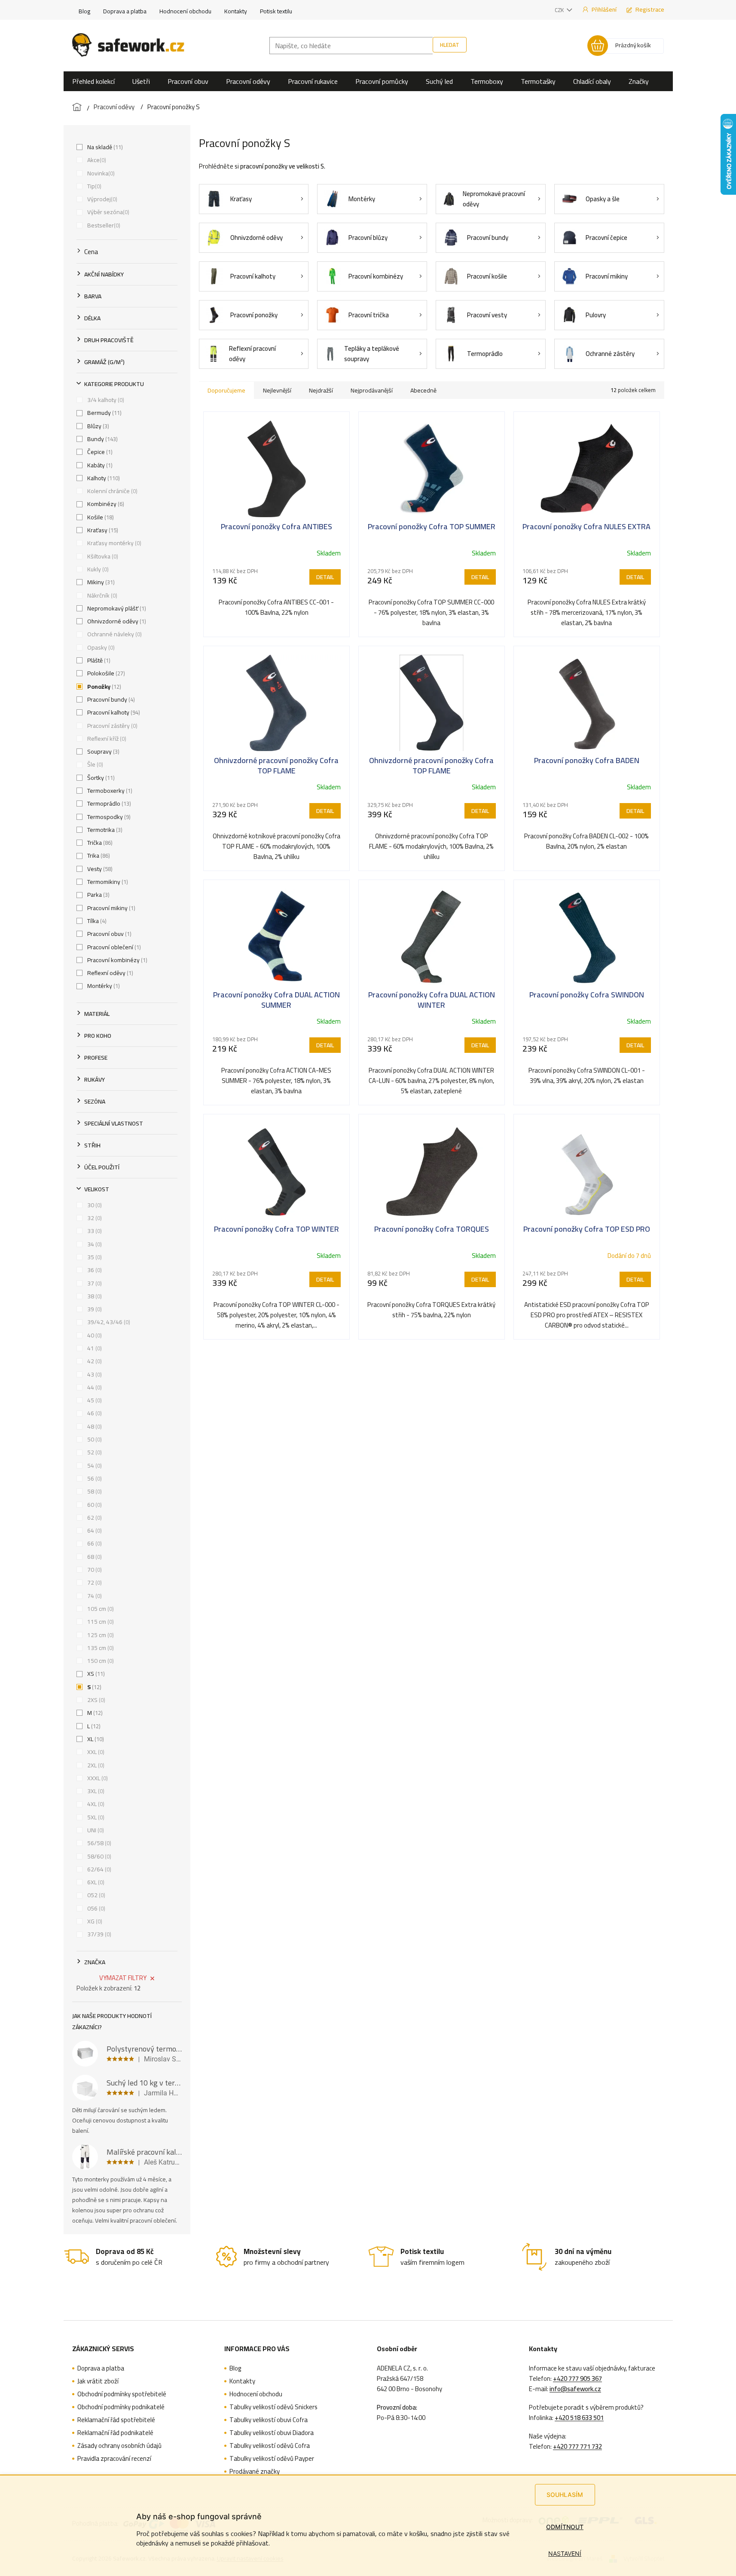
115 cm (100, 1622)
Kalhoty (103, 478)
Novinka (100, 173)
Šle (94, 764)
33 (94, 1231)
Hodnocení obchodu (185, 11)
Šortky (100, 778)
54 (94, 1466)
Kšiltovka (102, 556)
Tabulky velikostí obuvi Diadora (272, 2433)
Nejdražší (321, 390)
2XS (95, 1700)
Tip (93, 186)
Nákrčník (101, 595)
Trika (98, 856)
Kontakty (236, 11)
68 (94, 1557)
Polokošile (105, 673)
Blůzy (97, 426)
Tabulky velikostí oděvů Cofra (270, 2446)
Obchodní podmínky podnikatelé (121, 2407)
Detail (325, 577)
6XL (95, 1882)
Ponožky (103, 687)
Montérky (103, 986)
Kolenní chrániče (111, 491)
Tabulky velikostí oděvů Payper (272, 2459)
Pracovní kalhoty (113, 712)
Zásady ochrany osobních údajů (119, 2446)
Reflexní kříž (106, 739)
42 (94, 1361)
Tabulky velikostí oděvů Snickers (273, 2407)
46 (94, 1413)
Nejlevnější (277, 390)
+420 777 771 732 (577, 2447)
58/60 (98, 1856)
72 (94, 1582)
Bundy (102, 439)
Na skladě (104, 147)
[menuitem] (93, 81)
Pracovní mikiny (110, 908)
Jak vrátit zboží (98, 2381)
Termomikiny (107, 882)
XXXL (97, 1778)
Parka (98, 895)
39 (94, 1309)
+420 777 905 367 (577, 2379)
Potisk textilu (276, 11)
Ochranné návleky (114, 634)
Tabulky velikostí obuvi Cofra (269, 2420)
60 (94, 1505)
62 (94, 1518)
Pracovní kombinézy (116, 960)
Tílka (96, 921)
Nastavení (565, 2553)
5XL (95, 1817)
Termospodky (108, 817)
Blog (84, 11)
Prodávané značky (255, 2472)
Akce (96, 160)
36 (94, 1270)
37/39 (98, 1934)
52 (94, 1452)
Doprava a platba (125, 11)
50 (94, 1439)
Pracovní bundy (110, 699)
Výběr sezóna (107, 212)
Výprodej (101, 199)
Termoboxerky (109, 791)
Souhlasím (565, 2495)
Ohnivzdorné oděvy (116, 621)
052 (95, 1895)
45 (94, 1400)
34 (94, 1244)
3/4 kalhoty (105, 400)
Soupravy (102, 751)
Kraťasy (102, 530)
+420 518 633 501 (579, 2418)
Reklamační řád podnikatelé (115, 2433)
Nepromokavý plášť (116, 608)
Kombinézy (105, 504)
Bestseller (103, 225)
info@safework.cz (575, 2389)
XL (95, 1739)
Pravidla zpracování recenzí (114, 2459)
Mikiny (100, 582)
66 (94, 1543)
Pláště (98, 660)
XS (95, 1674)
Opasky (100, 647)
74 (94, 1596)
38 (94, 1296)
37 (94, 1283)
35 (94, 1257)
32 (94, 1218)
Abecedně (423, 390)
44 (94, 1387)
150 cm (100, 1661)
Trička (99, 843)
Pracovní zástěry (111, 726)
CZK (560, 10)
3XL (95, 1791)
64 (94, 1530)
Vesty (99, 869)
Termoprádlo (108, 803)
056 (95, 1908)
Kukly (97, 569)
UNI (95, 1830)
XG (94, 1921)
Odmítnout (565, 2527)
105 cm (100, 1609)
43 (94, 1374)
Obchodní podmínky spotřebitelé (122, 2394)
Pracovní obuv (108, 934)
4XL (95, 1804)
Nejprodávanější (372, 390)
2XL (95, 1765)
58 (94, 1491)
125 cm (100, 1635)
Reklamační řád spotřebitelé (116, 2420)
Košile (100, 517)
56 (94, 1478)
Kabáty (99, 465)
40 (94, 1335)
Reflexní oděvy (109, 973)
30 (94, 1205)
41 (94, 1348)
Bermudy (104, 413)
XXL (95, 1752)
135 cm (100, 1648)
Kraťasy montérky (113, 543)
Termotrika (104, 830)
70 (94, 1570)
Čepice (99, 452)
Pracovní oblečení (113, 947)
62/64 (98, 1869)
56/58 (98, 1843)
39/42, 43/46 (108, 1322)
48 (94, 1426)
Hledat (450, 45)
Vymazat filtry (123, 1978)
